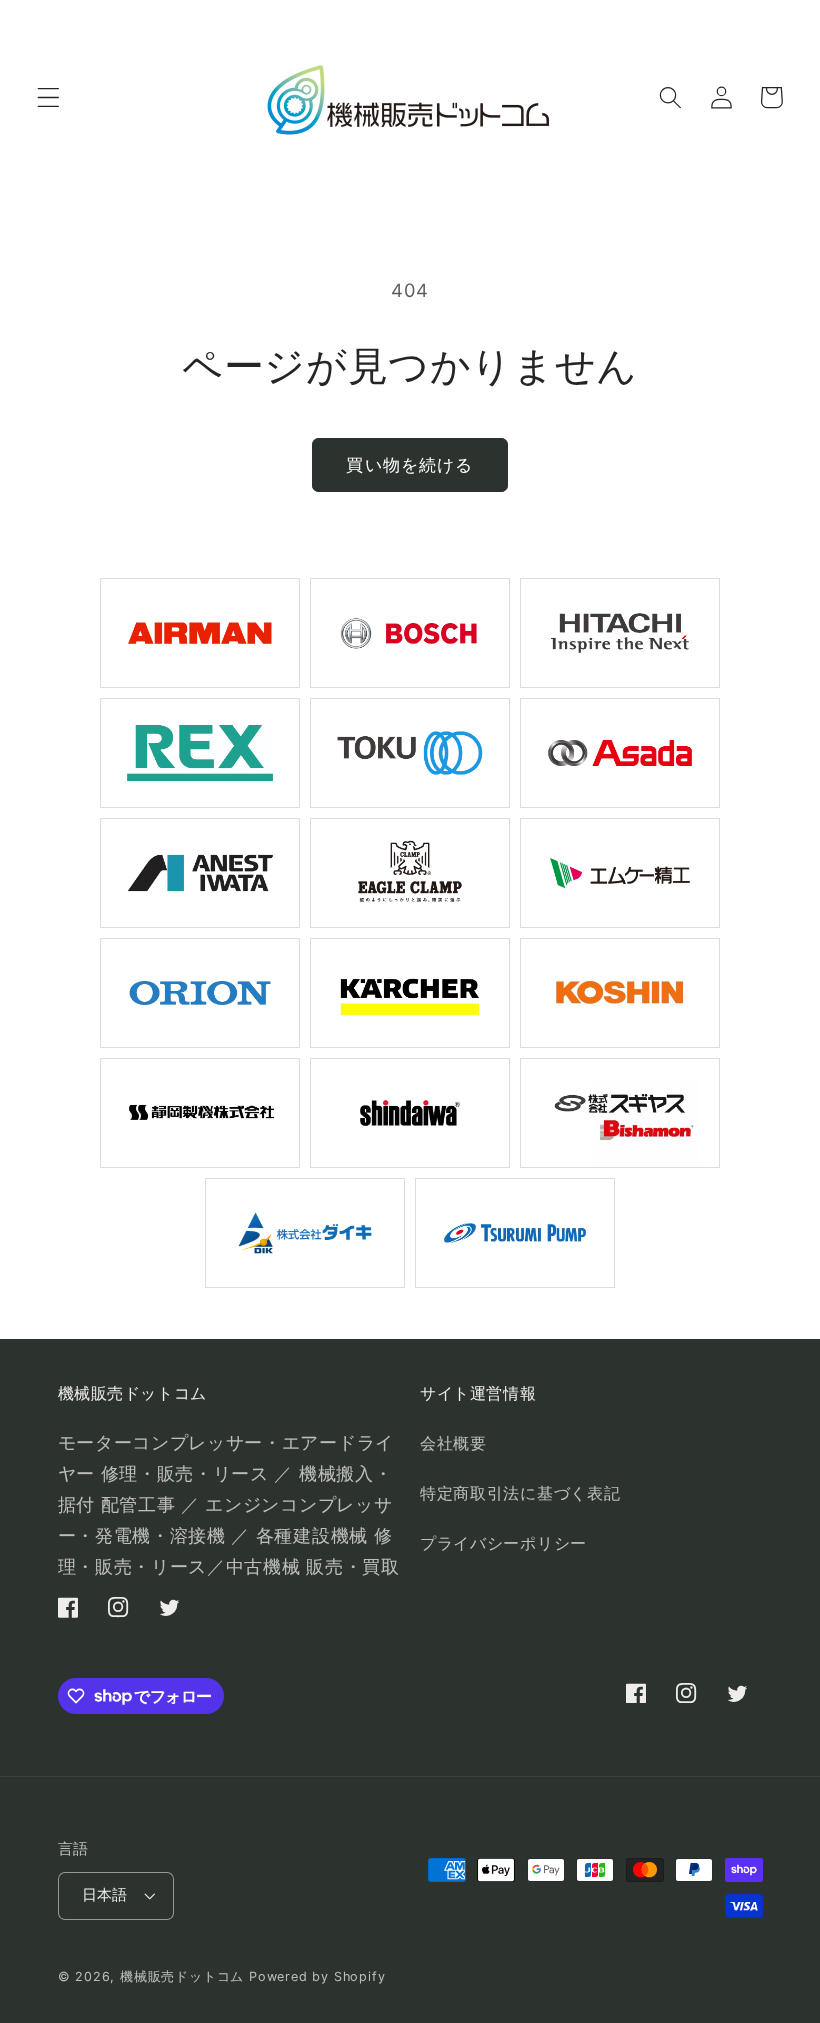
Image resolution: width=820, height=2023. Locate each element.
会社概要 (453, 1443)
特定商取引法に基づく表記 (520, 1493)
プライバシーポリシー (503, 1543)
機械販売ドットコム (182, 1976)
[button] (48, 97)
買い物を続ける (409, 464)
